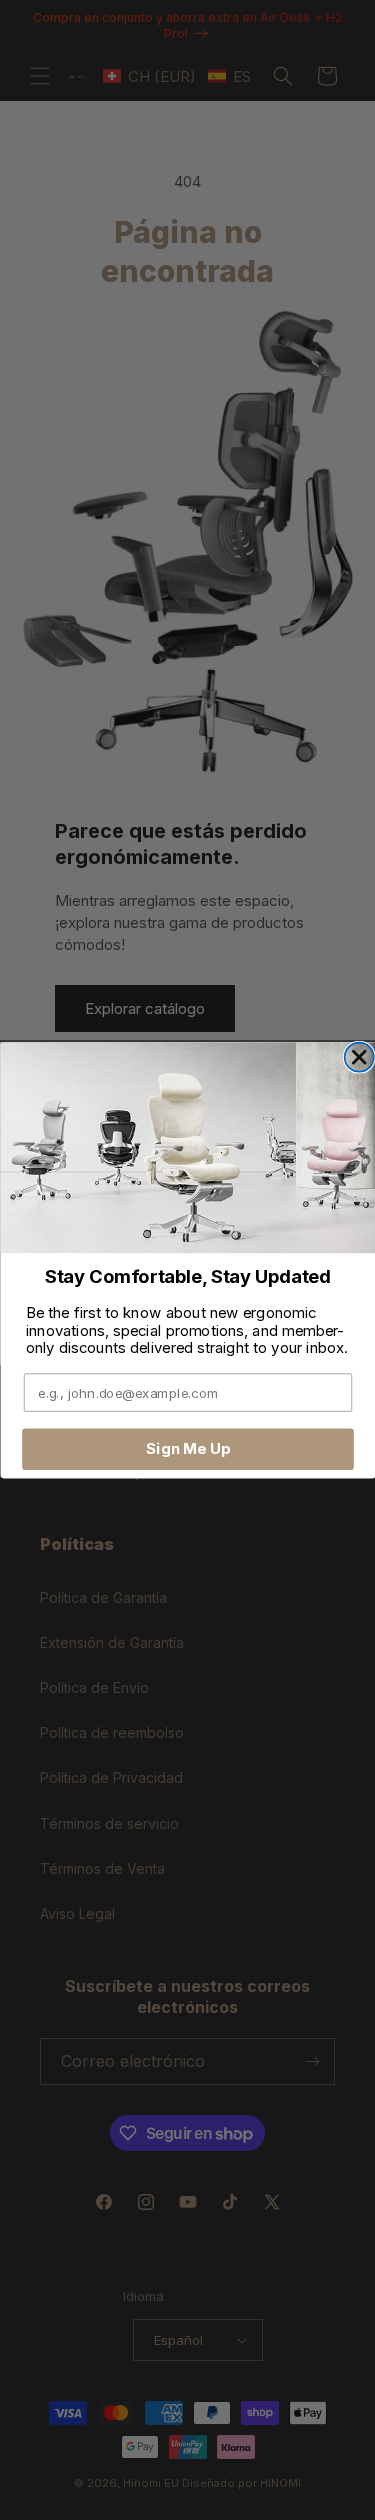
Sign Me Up (187, 1448)
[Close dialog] (358, 1056)
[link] (187, 1147)
